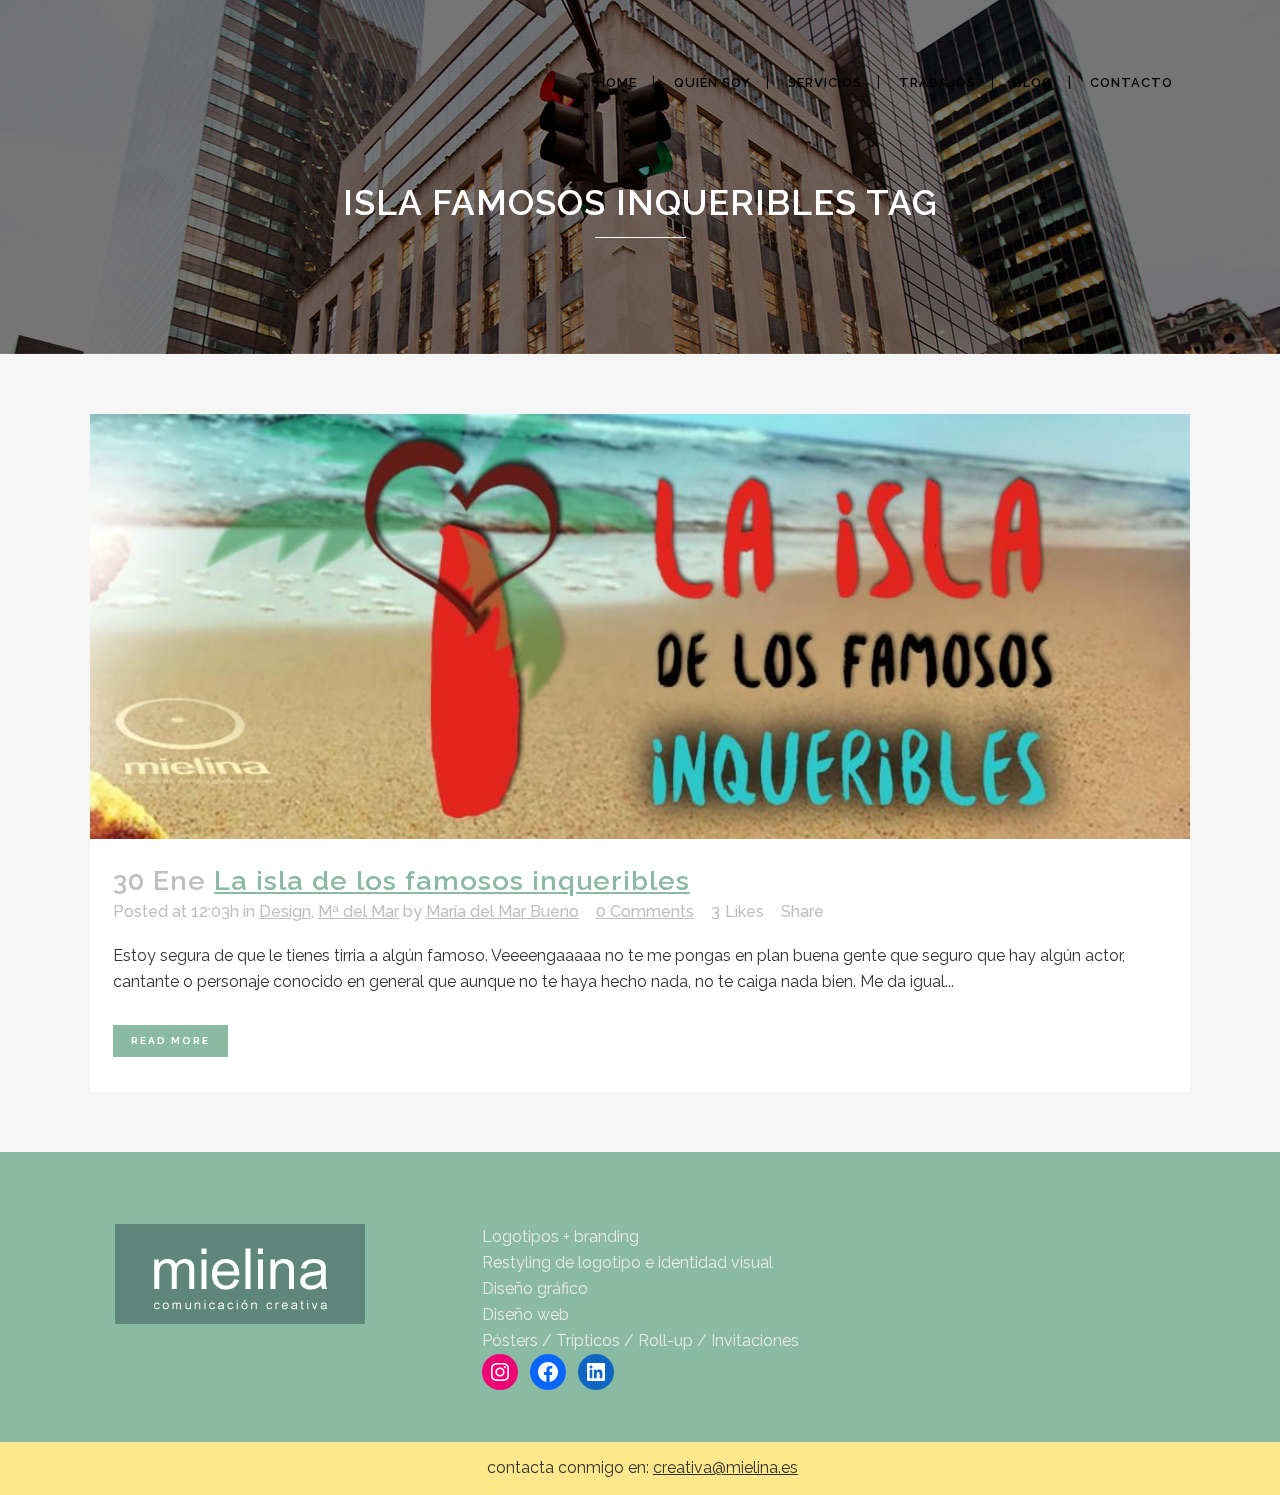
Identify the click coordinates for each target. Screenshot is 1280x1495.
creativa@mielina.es (725, 1467)
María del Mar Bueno (502, 911)
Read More (170, 1040)
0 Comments (645, 911)
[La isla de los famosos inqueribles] (640, 626)
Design (285, 911)
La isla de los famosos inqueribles (452, 880)
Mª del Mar (358, 911)
